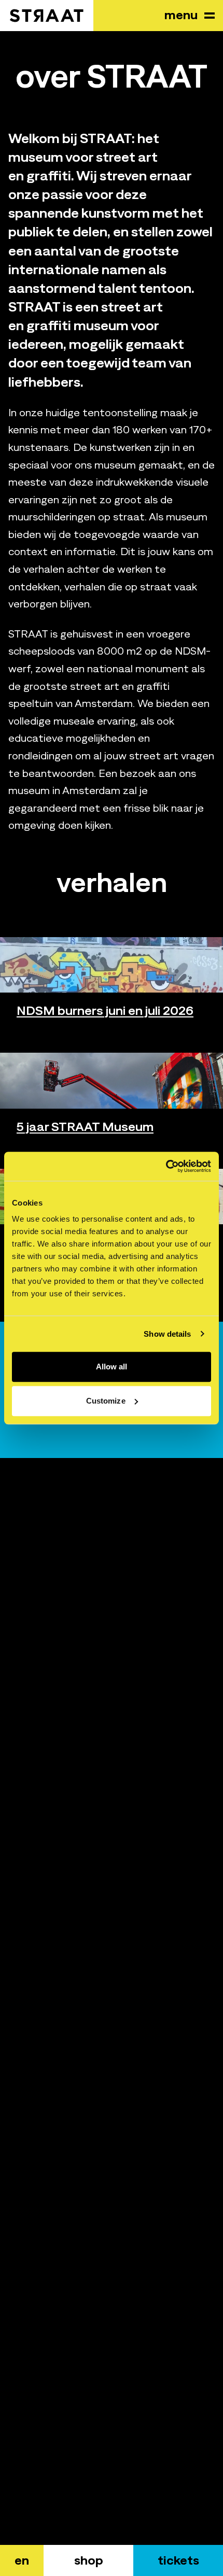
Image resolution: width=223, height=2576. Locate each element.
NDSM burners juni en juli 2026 (105, 1010)
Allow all (112, 1367)
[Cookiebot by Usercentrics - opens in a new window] (166, 1166)
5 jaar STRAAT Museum (85, 1126)
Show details (167, 1334)
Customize (106, 1401)
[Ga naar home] (47, 16)
